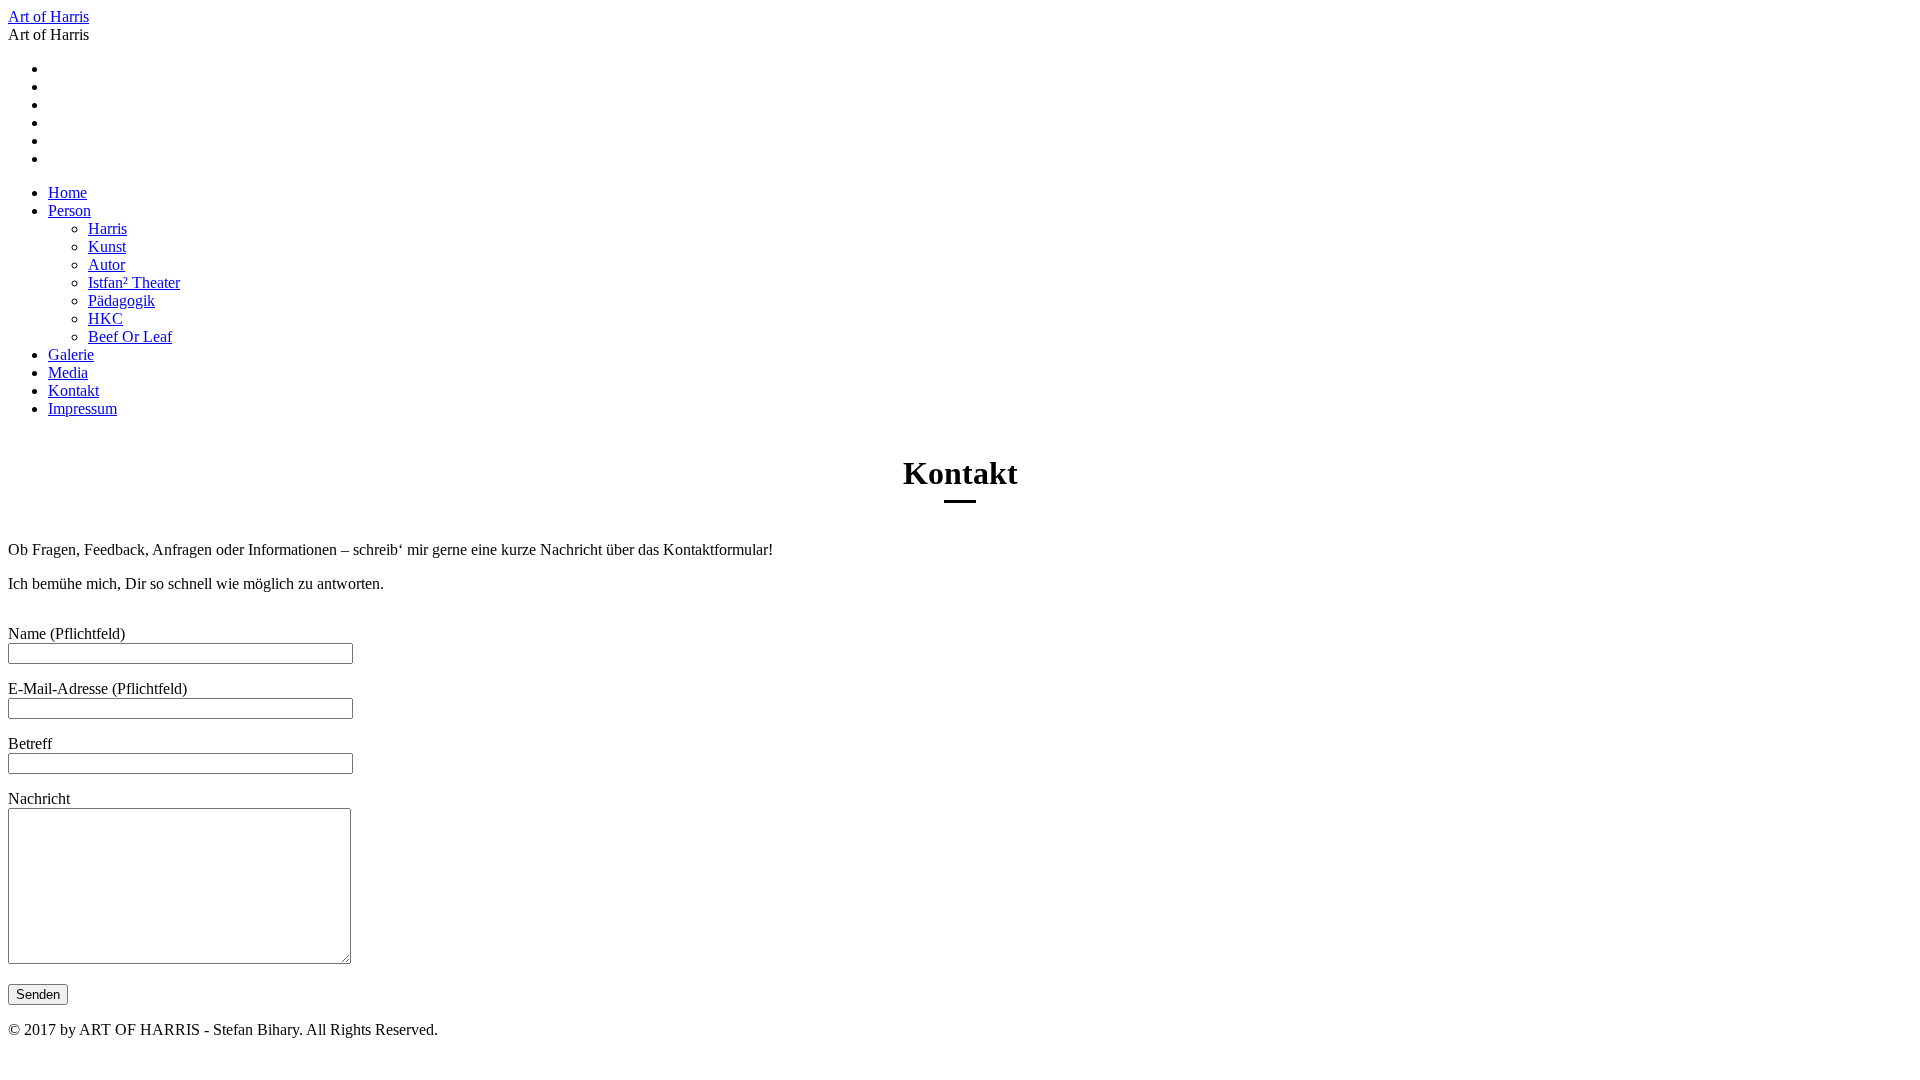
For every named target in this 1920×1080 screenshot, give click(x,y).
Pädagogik (121, 300)
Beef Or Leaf (130, 336)
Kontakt (73, 390)
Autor (106, 264)
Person (69, 210)
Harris (107, 228)
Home (67, 192)
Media (68, 372)
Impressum (82, 408)
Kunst (107, 246)
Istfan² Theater (134, 282)
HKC (105, 318)
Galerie (71, 354)
